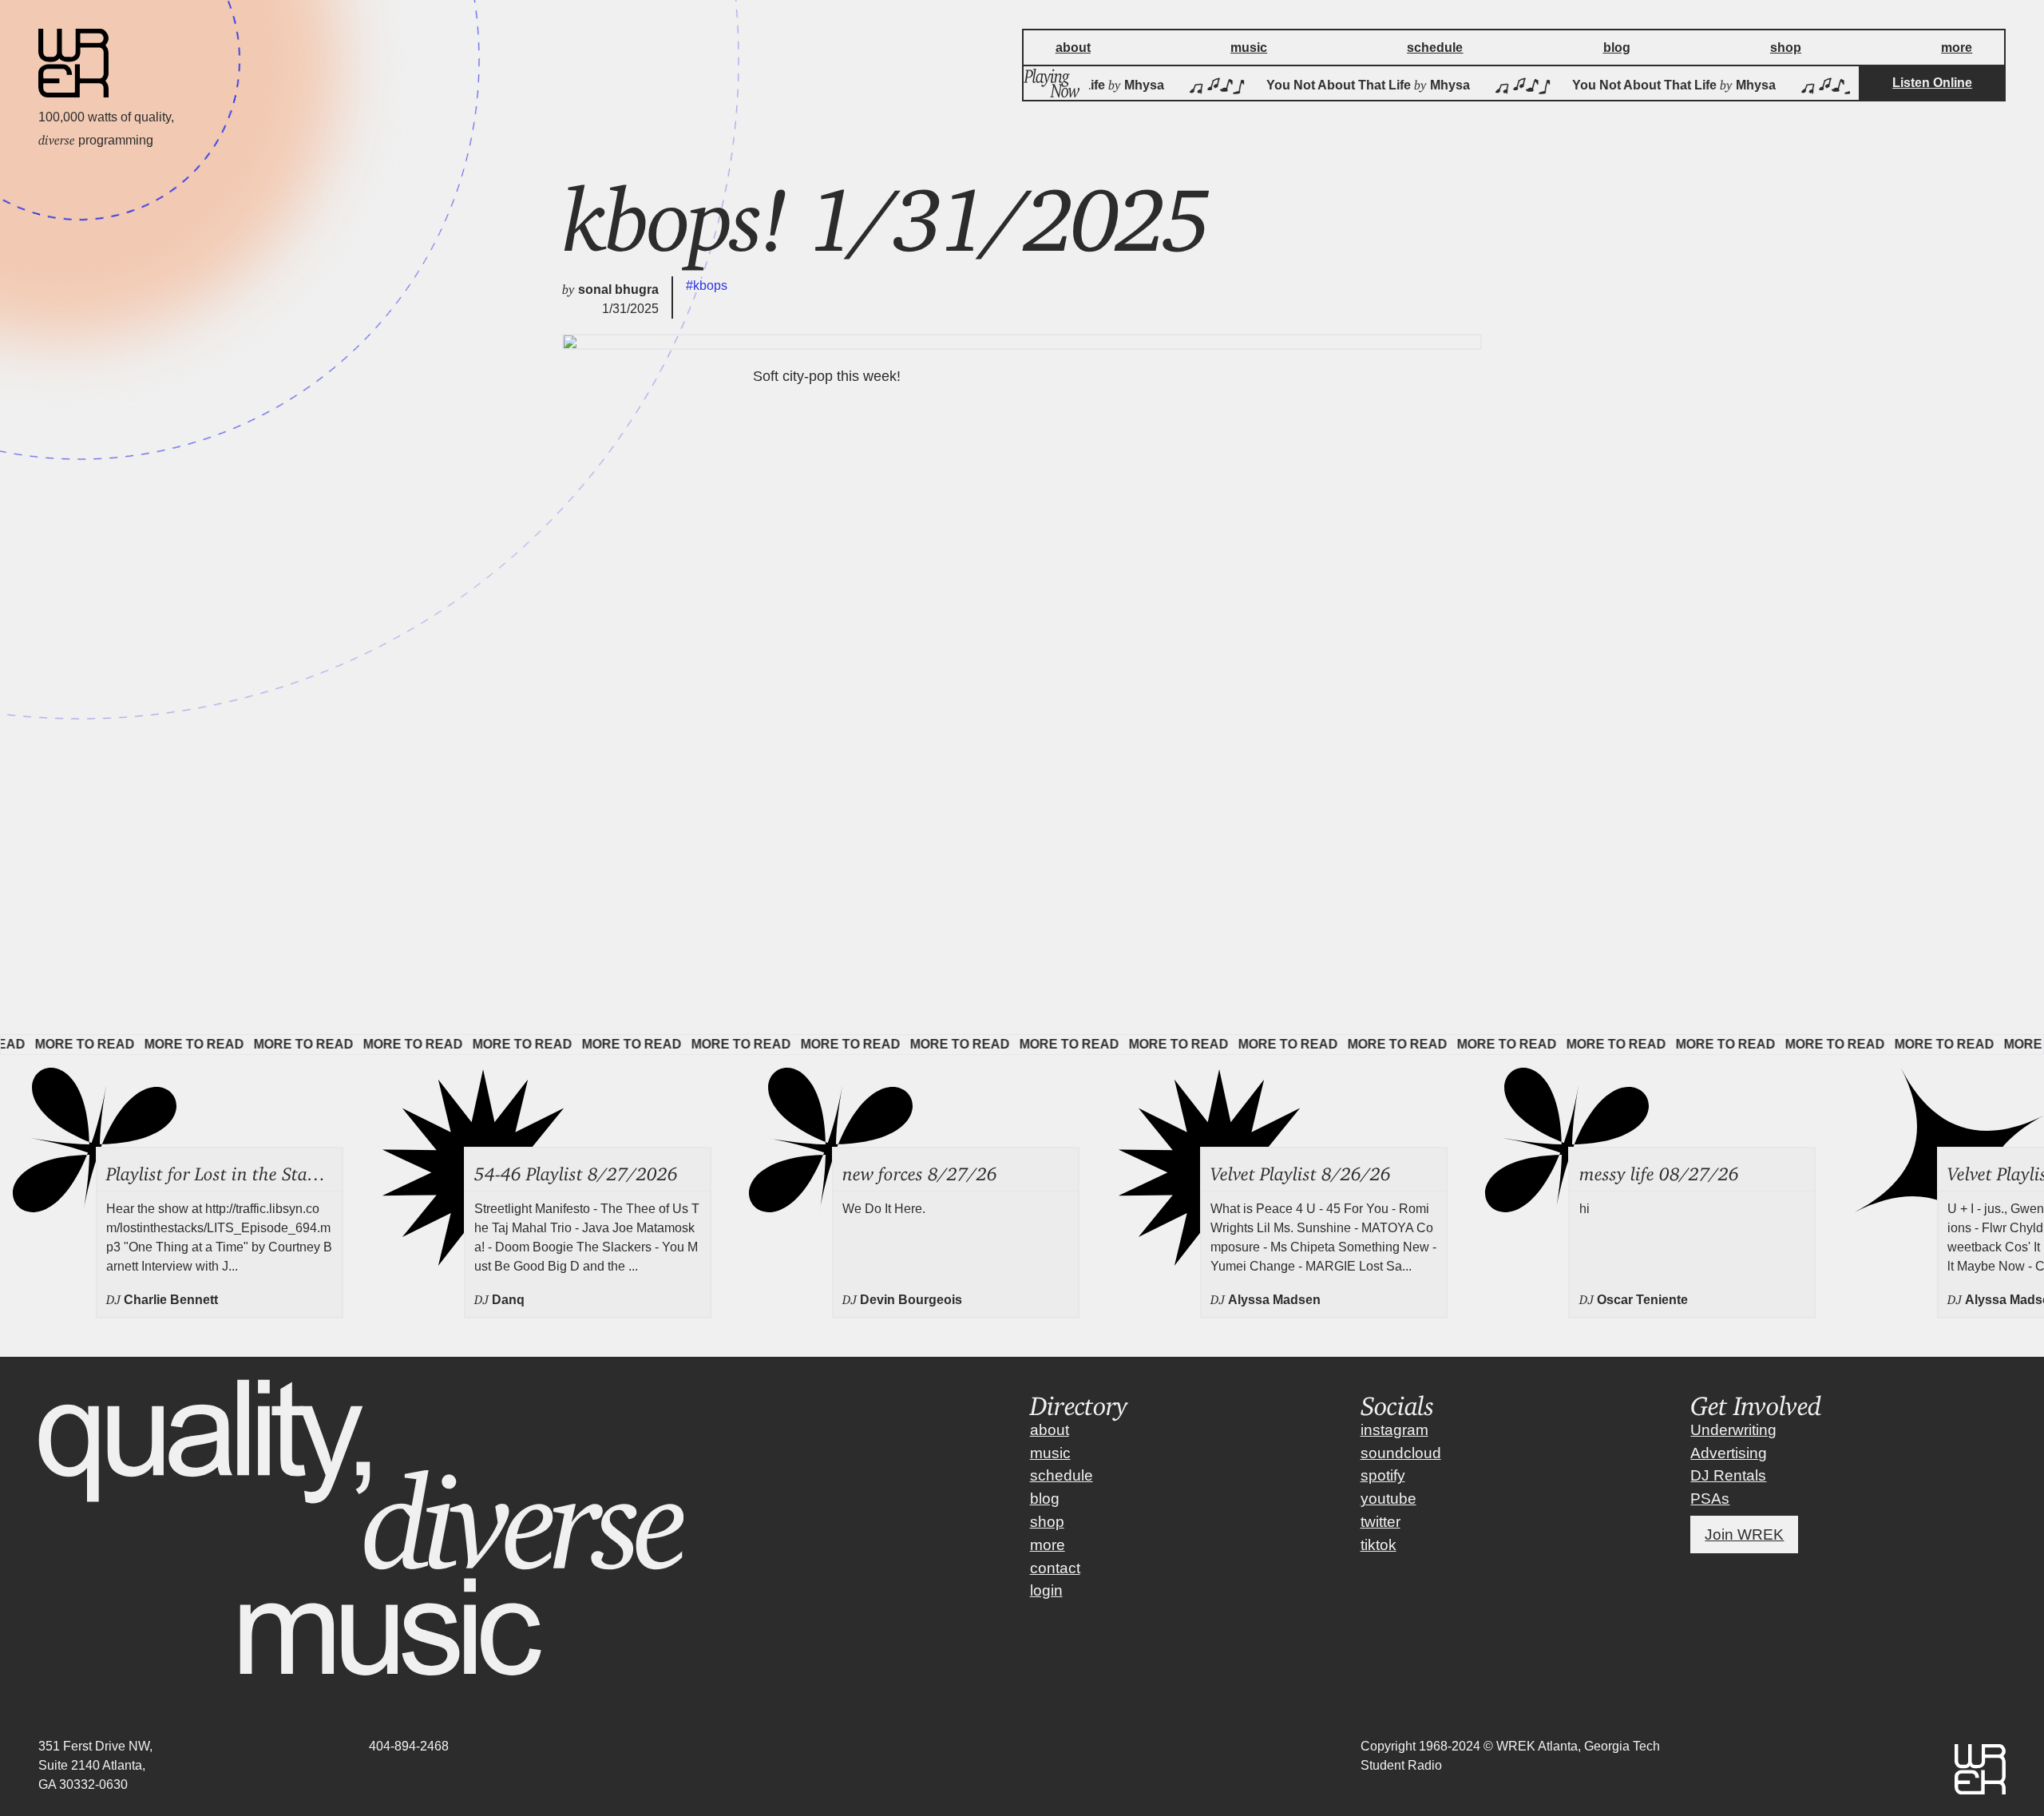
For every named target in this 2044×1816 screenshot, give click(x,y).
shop (1047, 1522)
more (1048, 1545)
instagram (1394, 1430)
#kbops (707, 285)
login (1046, 1590)
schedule (1062, 1475)
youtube (1388, 1499)
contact (1055, 1568)
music (1050, 1453)
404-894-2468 (409, 1746)
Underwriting (1733, 1430)
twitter (1380, 1522)
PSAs (1710, 1499)
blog (1045, 1499)
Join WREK (1744, 1534)
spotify (1383, 1475)
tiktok (1379, 1545)
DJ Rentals (1728, 1475)
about (1050, 1430)
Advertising (1729, 1453)
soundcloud (1401, 1453)
